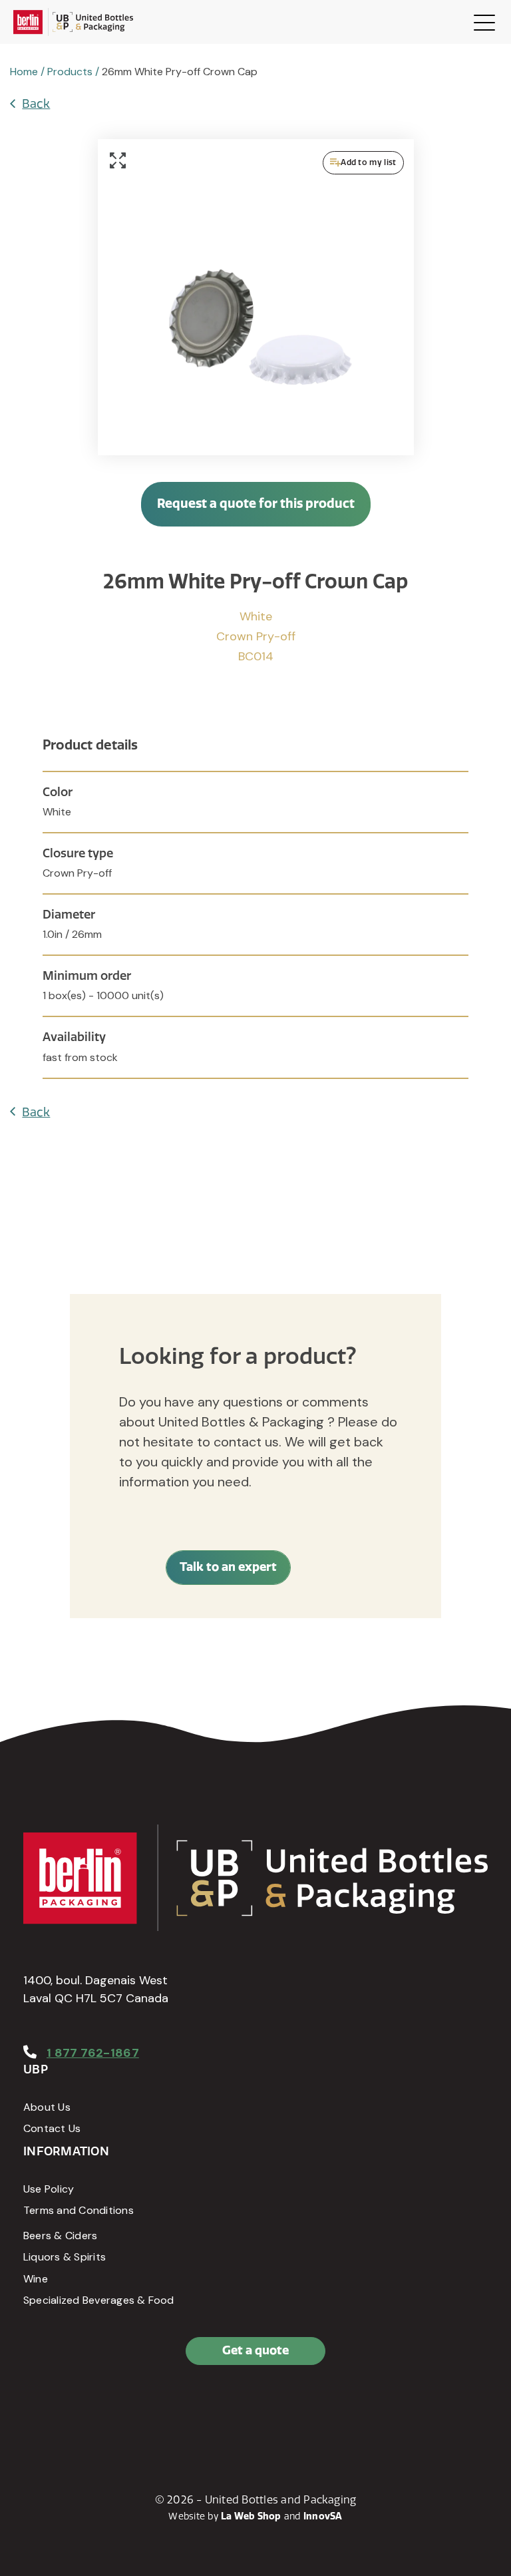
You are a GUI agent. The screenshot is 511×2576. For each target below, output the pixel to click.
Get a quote (255, 2350)
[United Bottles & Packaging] (73, 22)
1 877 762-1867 (93, 2053)
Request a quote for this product (256, 504)
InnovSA (323, 2516)
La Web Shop (251, 2516)
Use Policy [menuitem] (49, 2189)
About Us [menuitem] (47, 2107)
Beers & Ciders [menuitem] (60, 2236)
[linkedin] (67, 2408)
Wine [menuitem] (36, 2279)
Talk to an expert (228, 1567)
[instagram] (96, 2408)
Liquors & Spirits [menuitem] (65, 2257)
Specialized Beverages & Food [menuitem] (99, 2300)
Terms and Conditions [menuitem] (79, 2210)
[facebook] (37, 2408)
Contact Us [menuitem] (52, 2128)
